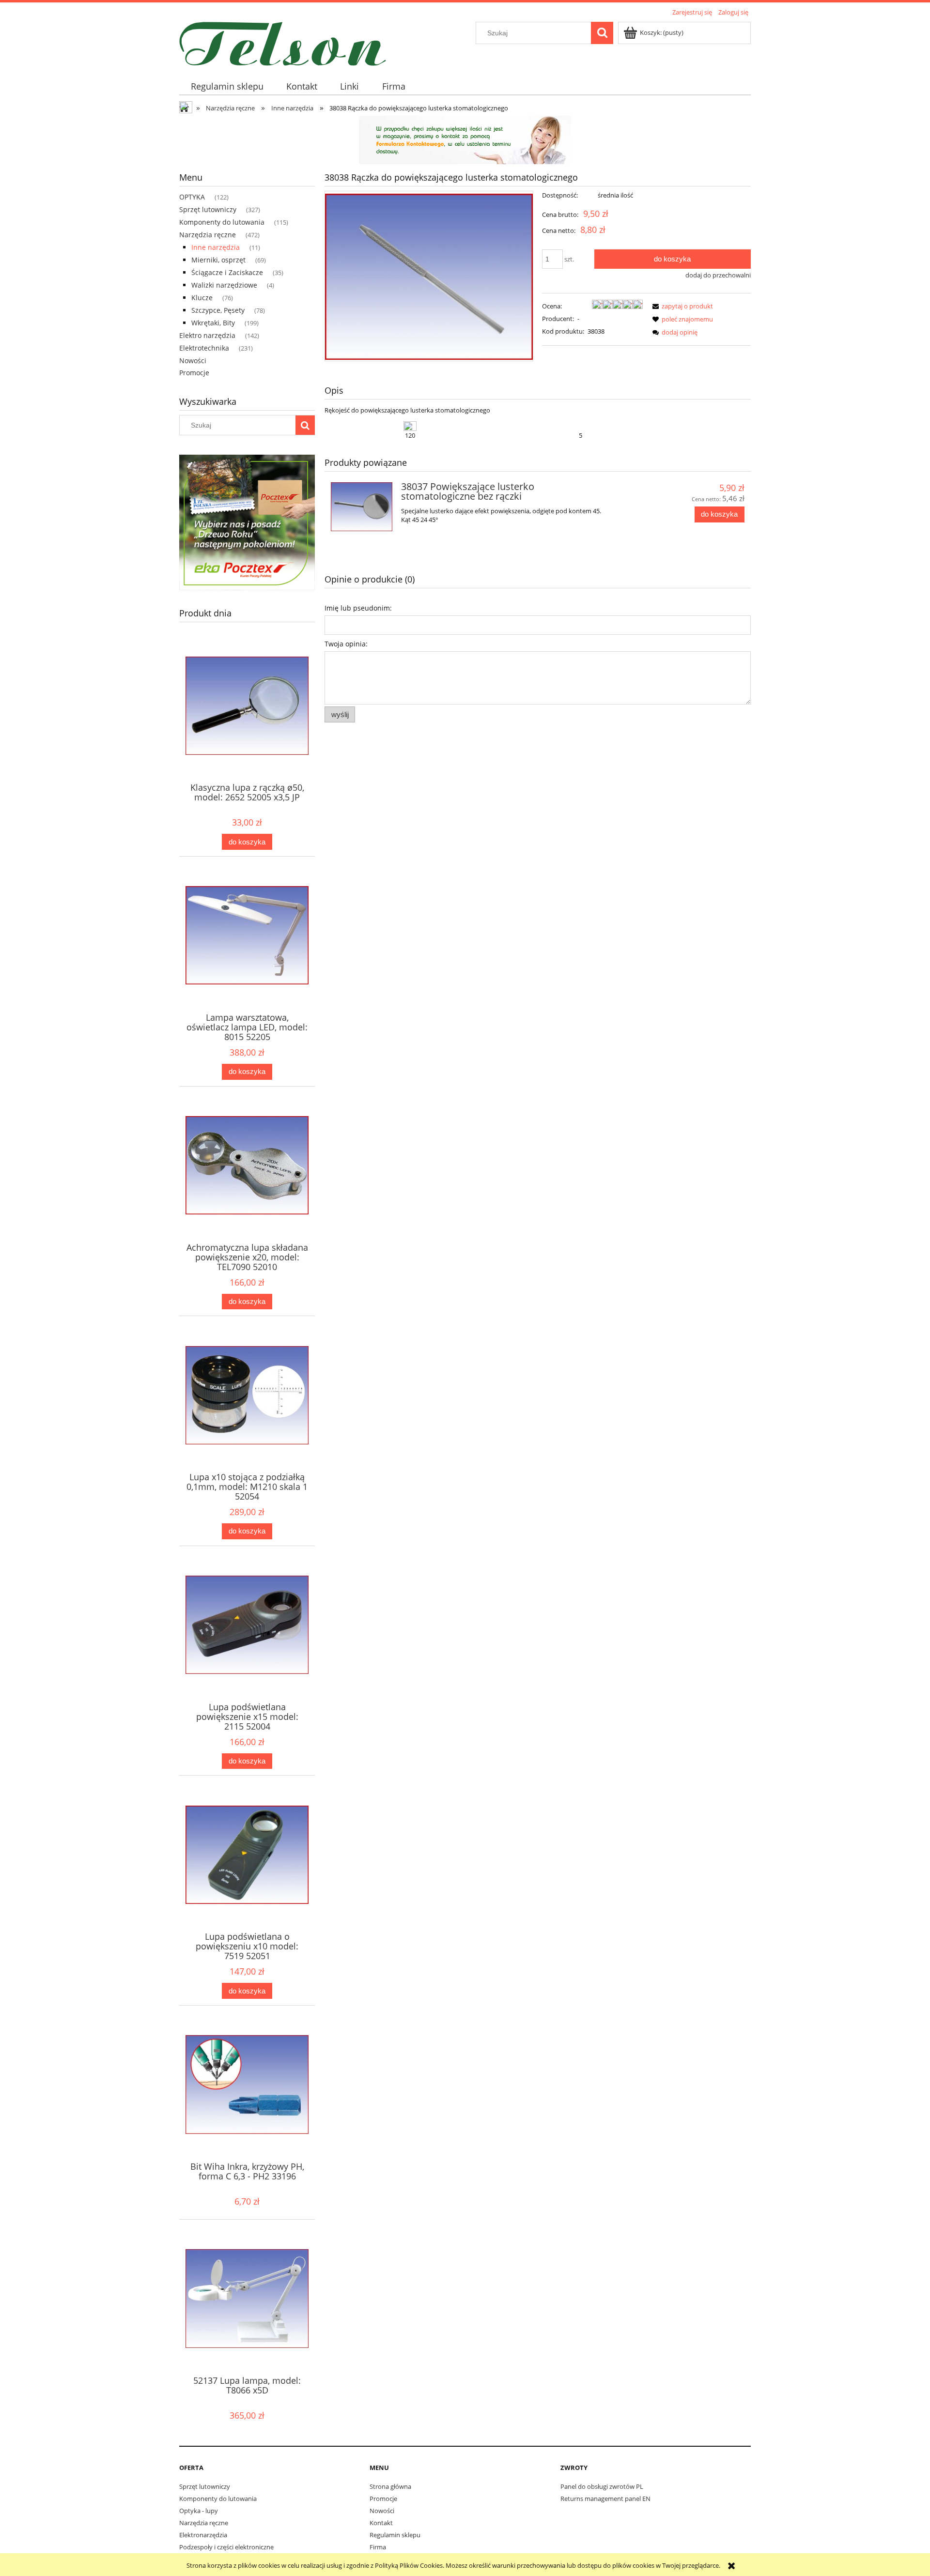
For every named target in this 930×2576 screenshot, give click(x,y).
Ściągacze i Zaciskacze (227, 272)
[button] (681, 306)
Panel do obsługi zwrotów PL (602, 2486)
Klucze (202, 298)
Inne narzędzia (216, 247)
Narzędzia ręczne (208, 235)
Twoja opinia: (346, 644)
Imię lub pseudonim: (358, 608)
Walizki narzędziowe (224, 285)
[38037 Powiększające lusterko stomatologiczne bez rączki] (362, 507)
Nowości (193, 360)
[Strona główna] (283, 42)
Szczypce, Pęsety (218, 310)
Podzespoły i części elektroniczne (226, 2547)
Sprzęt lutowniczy (208, 209)
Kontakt (381, 2523)
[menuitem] (227, 86)
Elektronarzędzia (203, 2535)
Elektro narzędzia (207, 335)
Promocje (194, 373)
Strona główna (390, 2486)
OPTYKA (192, 197)
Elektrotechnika (204, 348)
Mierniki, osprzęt (218, 260)
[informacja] (465, 139)
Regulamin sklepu (395, 2535)
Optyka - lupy (199, 2511)
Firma (378, 2547)
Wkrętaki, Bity (213, 323)
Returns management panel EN (605, 2499)
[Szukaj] (602, 33)
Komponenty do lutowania (222, 222)
